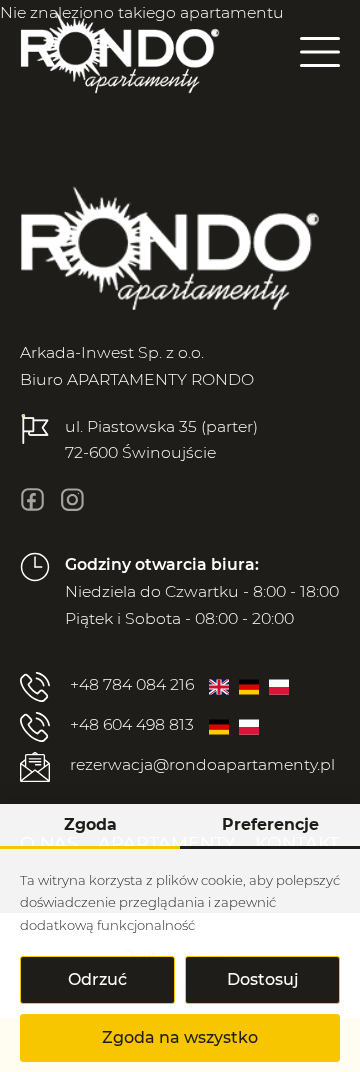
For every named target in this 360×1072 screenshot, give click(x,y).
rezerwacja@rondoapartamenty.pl (202, 764)
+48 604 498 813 (132, 724)
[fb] (32, 499)
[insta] (72, 499)
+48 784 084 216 (132, 684)
